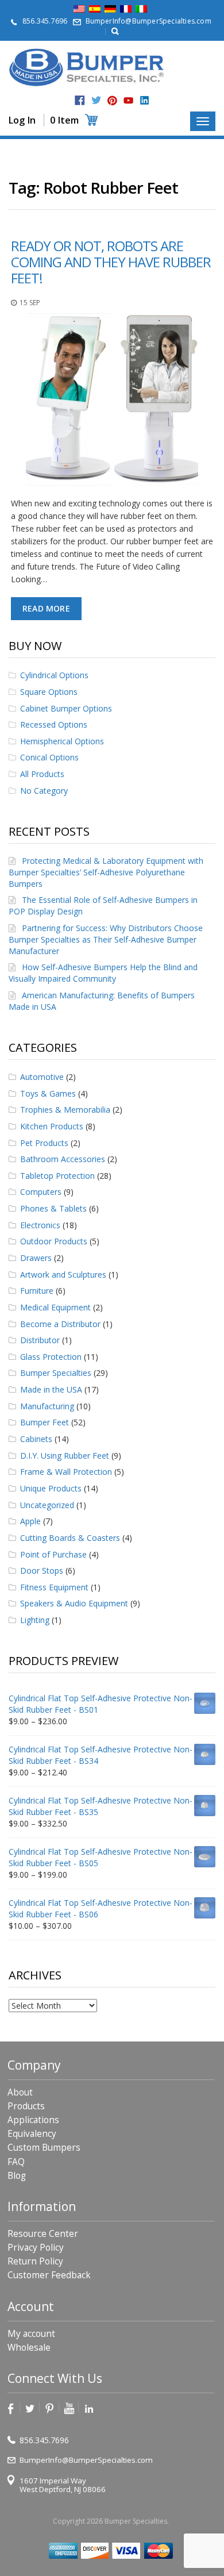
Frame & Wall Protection (66, 1472)
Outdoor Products (54, 1241)
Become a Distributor (60, 1324)
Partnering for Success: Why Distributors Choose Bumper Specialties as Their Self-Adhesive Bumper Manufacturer (106, 939)
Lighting (35, 1620)
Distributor (40, 1340)
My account (31, 2334)
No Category (44, 791)
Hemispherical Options (62, 741)
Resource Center (43, 2234)
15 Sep (30, 303)
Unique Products (51, 1488)
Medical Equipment (55, 1307)
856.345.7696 (45, 21)
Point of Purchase (53, 1554)
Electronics (40, 1225)
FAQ (16, 2162)
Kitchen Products (52, 1126)
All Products (42, 774)
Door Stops (42, 1570)
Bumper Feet (45, 1422)
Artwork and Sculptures (63, 1274)
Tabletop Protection (57, 1176)
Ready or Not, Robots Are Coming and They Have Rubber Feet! (111, 262)
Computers (41, 1192)
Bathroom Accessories (63, 1159)
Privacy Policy (36, 2248)
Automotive (42, 1077)
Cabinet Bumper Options (66, 708)
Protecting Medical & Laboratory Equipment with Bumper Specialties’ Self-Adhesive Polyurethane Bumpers (106, 872)
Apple (30, 1521)
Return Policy (35, 2261)
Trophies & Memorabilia (65, 1110)
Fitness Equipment (54, 1587)
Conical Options (49, 757)
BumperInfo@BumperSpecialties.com (148, 21)
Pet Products (44, 1143)
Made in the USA (51, 1389)
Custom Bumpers (44, 2148)
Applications (33, 2120)
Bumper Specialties (56, 1373)
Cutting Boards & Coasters (70, 1538)
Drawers (36, 1258)
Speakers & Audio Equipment (74, 1603)
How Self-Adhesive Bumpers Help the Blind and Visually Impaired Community (103, 973)
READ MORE (46, 608)
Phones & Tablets (53, 1208)
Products (26, 2106)
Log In (22, 120)
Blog (17, 2176)
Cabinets (36, 1439)
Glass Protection (51, 1357)
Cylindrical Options (54, 675)
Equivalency (32, 2134)
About (20, 2092)
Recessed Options (54, 724)
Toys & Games (48, 1093)
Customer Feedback (49, 2275)
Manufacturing (47, 1406)
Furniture (37, 1291)
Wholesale (29, 2348)
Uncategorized (47, 1505)
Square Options (49, 692)
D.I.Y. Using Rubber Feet (65, 1456)
